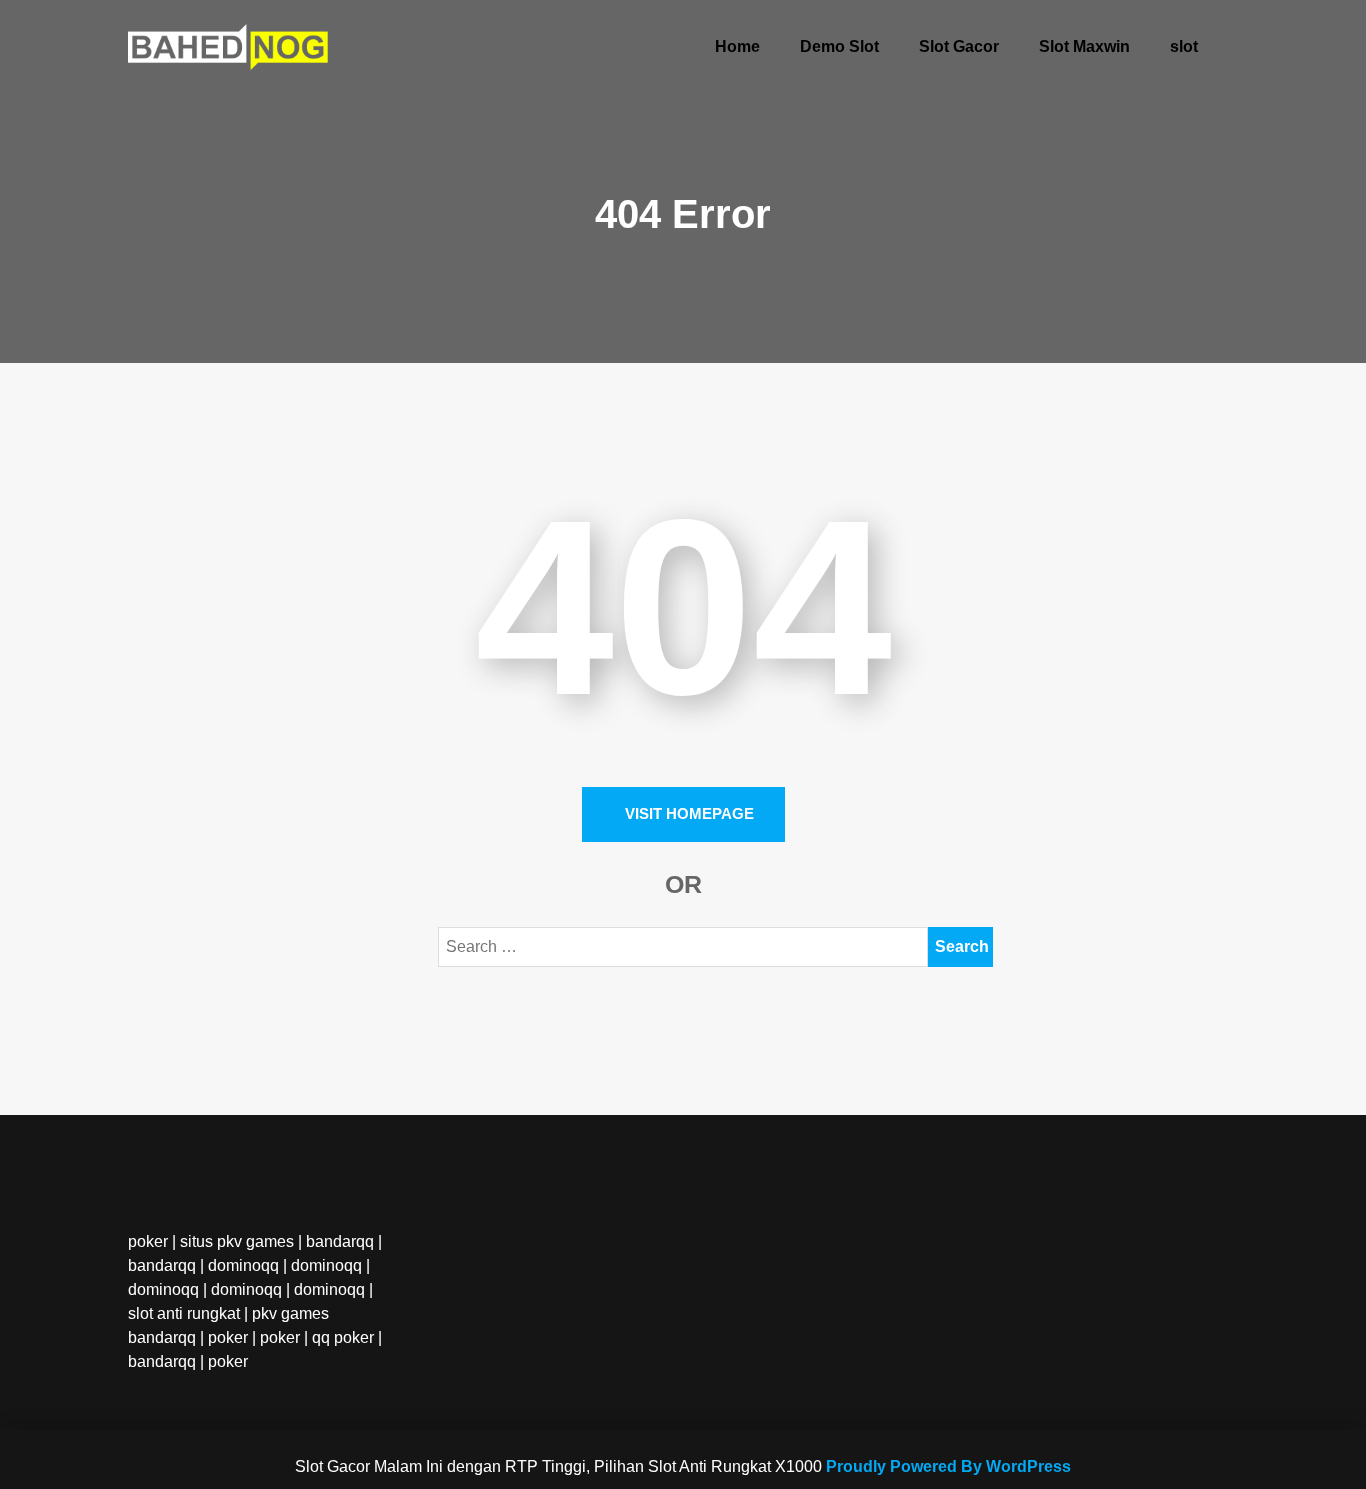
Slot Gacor (959, 46)
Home (737, 46)
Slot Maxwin (1084, 46)
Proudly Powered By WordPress (948, 1466)
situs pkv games (237, 1241)
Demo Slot (839, 46)
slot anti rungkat (184, 1313)
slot (1184, 46)
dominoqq (243, 1265)
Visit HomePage (689, 813)
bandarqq (340, 1241)
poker (148, 1241)
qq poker (343, 1337)
